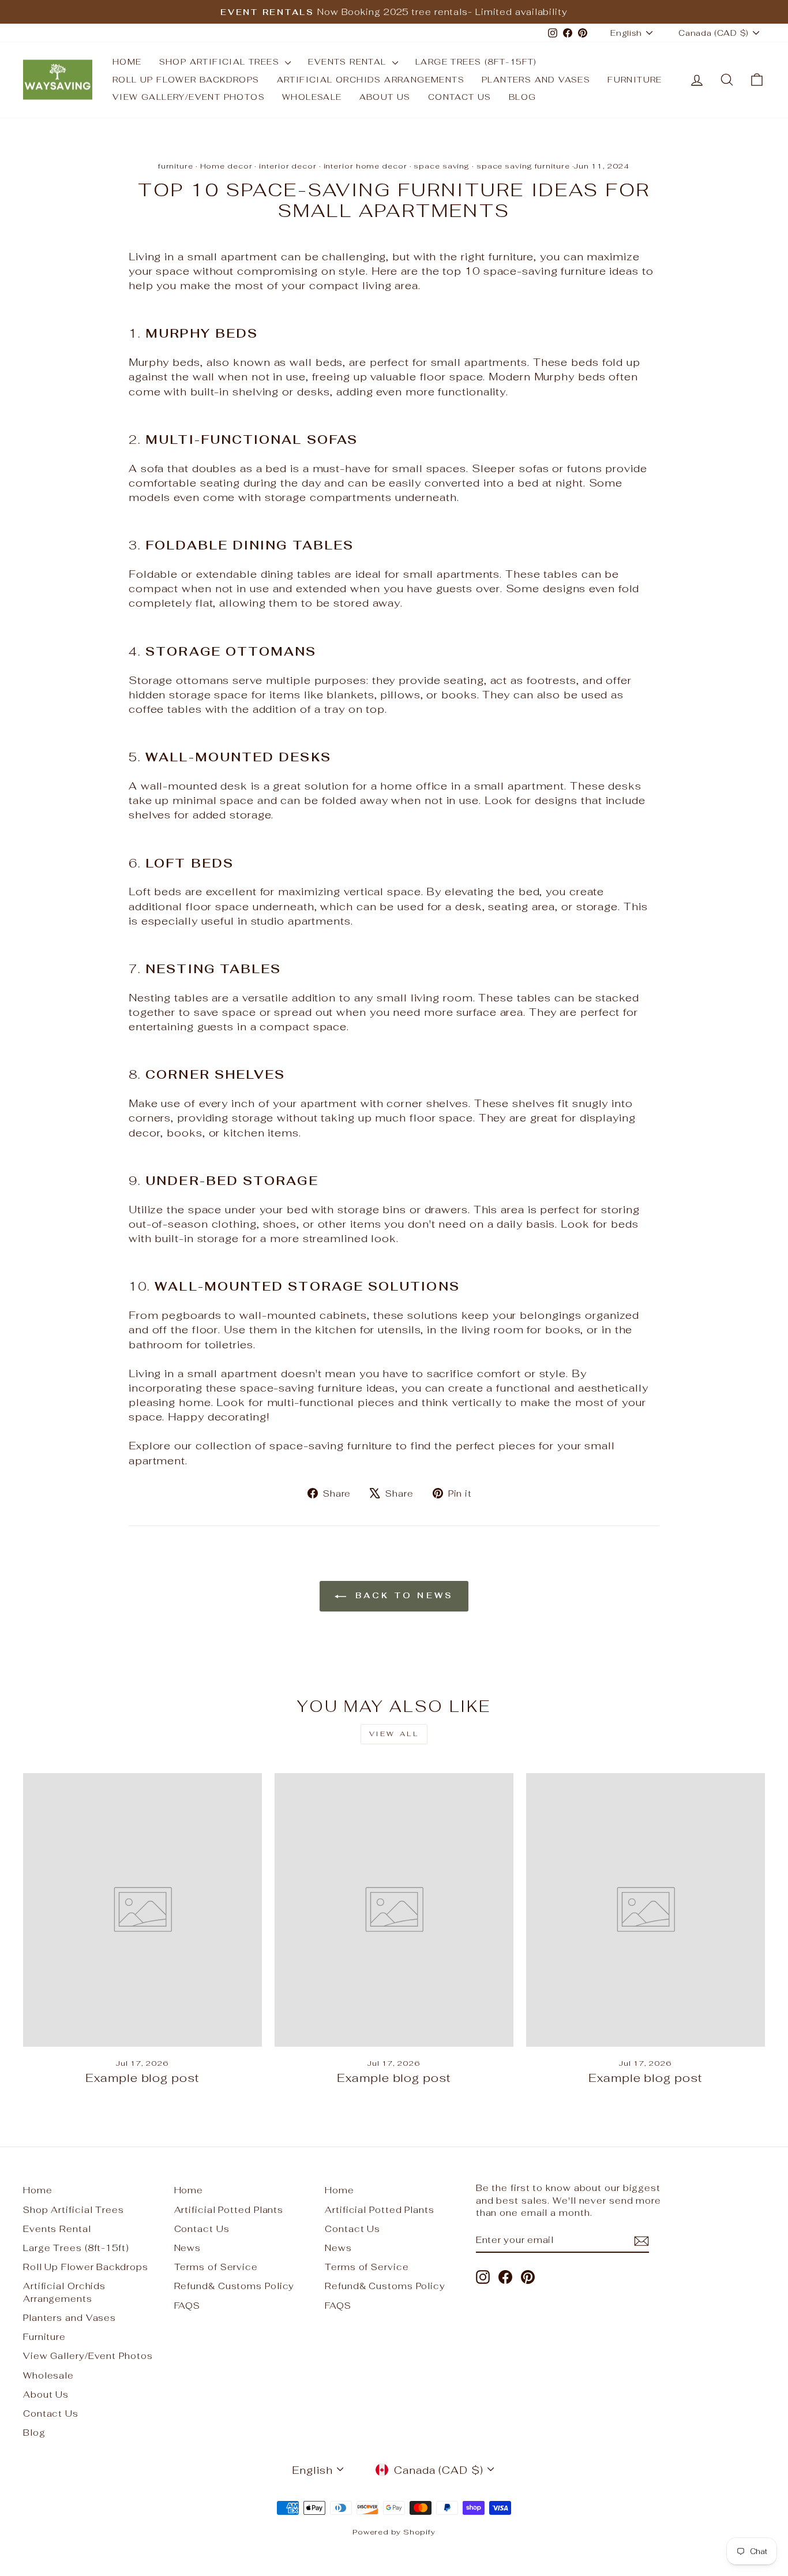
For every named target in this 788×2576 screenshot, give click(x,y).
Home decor (226, 166)
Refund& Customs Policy (234, 2286)
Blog (523, 97)
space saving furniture (523, 166)
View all (394, 1734)
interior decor (288, 166)
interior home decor (365, 166)
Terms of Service (216, 2267)
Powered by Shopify (394, 2532)
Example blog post (142, 2078)
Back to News (402, 1595)
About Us (385, 97)
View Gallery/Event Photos (189, 97)
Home (127, 62)
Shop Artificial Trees (221, 62)
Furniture (635, 80)
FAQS (187, 2306)
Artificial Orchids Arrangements (371, 80)
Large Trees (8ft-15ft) (476, 62)
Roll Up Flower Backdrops (186, 80)
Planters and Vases (536, 80)
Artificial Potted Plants (229, 2210)
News (188, 2248)
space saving (442, 166)
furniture (176, 166)
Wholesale (312, 97)
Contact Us (460, 97)
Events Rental (349, 62)
